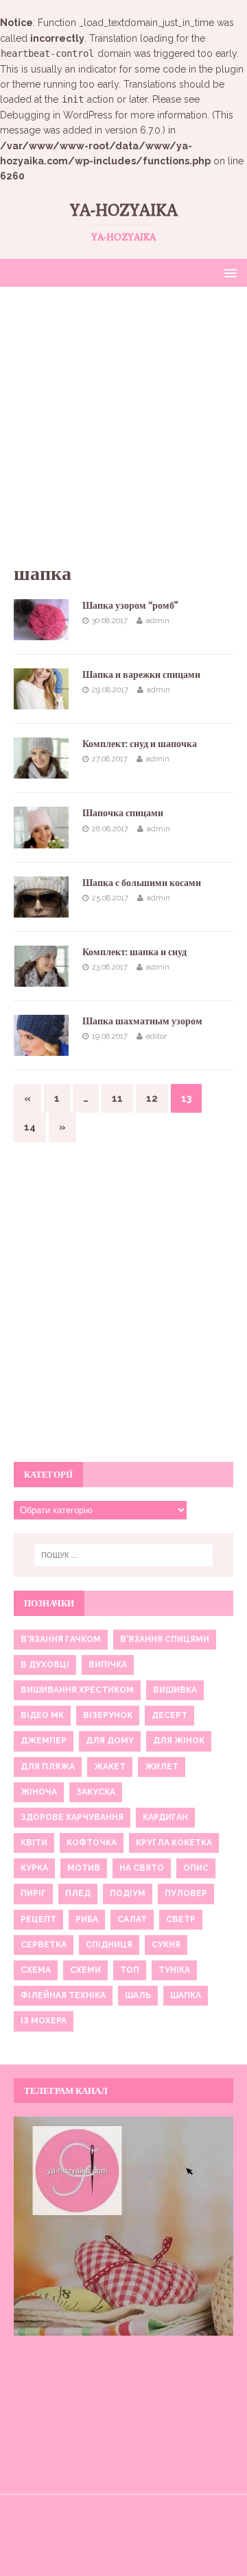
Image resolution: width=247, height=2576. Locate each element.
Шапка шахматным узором (142, 1021)
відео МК (42, 1715)
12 (152, 1098)
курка (34, 1868)
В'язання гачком (61, 1639)
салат (132, 1919)
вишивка (175, 1690)
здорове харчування (72, 1817)
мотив (84, 1868)
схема (36, 1970)
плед (78, 1893)
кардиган (165, 1817)
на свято (142, 1868)
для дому (110, 1741)
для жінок (179, 1741)
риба (87, 1919)
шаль (138, 1995)
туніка (174, 1970)
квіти (34, 1843)
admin (158, 621)
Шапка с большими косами (142, 883)
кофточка (92, 1843)
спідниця (109, 1945)
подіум (128, 1893)
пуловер (186, 1893)
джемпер (44, 1741)
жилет (162, 1767)
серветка (44, 1945)
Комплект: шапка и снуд (134, 952)
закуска (96, 1792)
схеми (85, 1970)
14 (30, 1127)
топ (130, 1970)
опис (196, 1868)
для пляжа (48, 1767)
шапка (186, 1995)
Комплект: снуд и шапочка (140, 744)
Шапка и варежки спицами (141, 674)
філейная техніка (63, 1995)
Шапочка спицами (123, 813)
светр (181, 1919)
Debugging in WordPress (56, 115)
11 (117, 1098)
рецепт (38, 1919)
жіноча (39, 1792)
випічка (108, 1665)
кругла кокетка (174, 1843)
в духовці (45, 1665)
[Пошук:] (123, 1555)
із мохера (44, 2021)
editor (156, 1036)
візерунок (108, 1715)
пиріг (33, 1893)
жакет (110, 1767)
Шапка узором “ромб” (130, 605)
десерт (169, 1715)
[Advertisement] (123, 431)
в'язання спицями (165, 1639)
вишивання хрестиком (77, 1690)
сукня (166, 1945)
